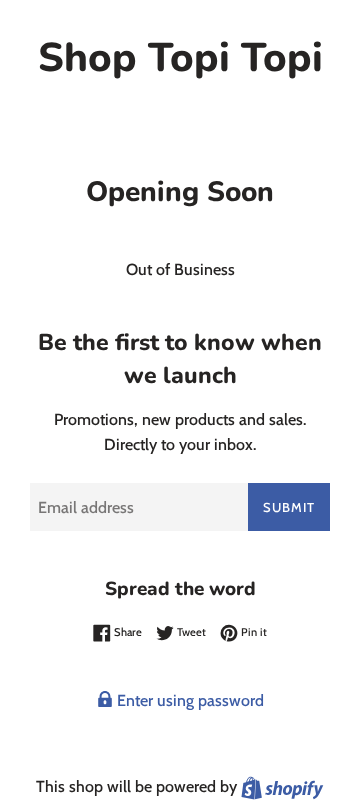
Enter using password (188, 700)
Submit (289, 507)
